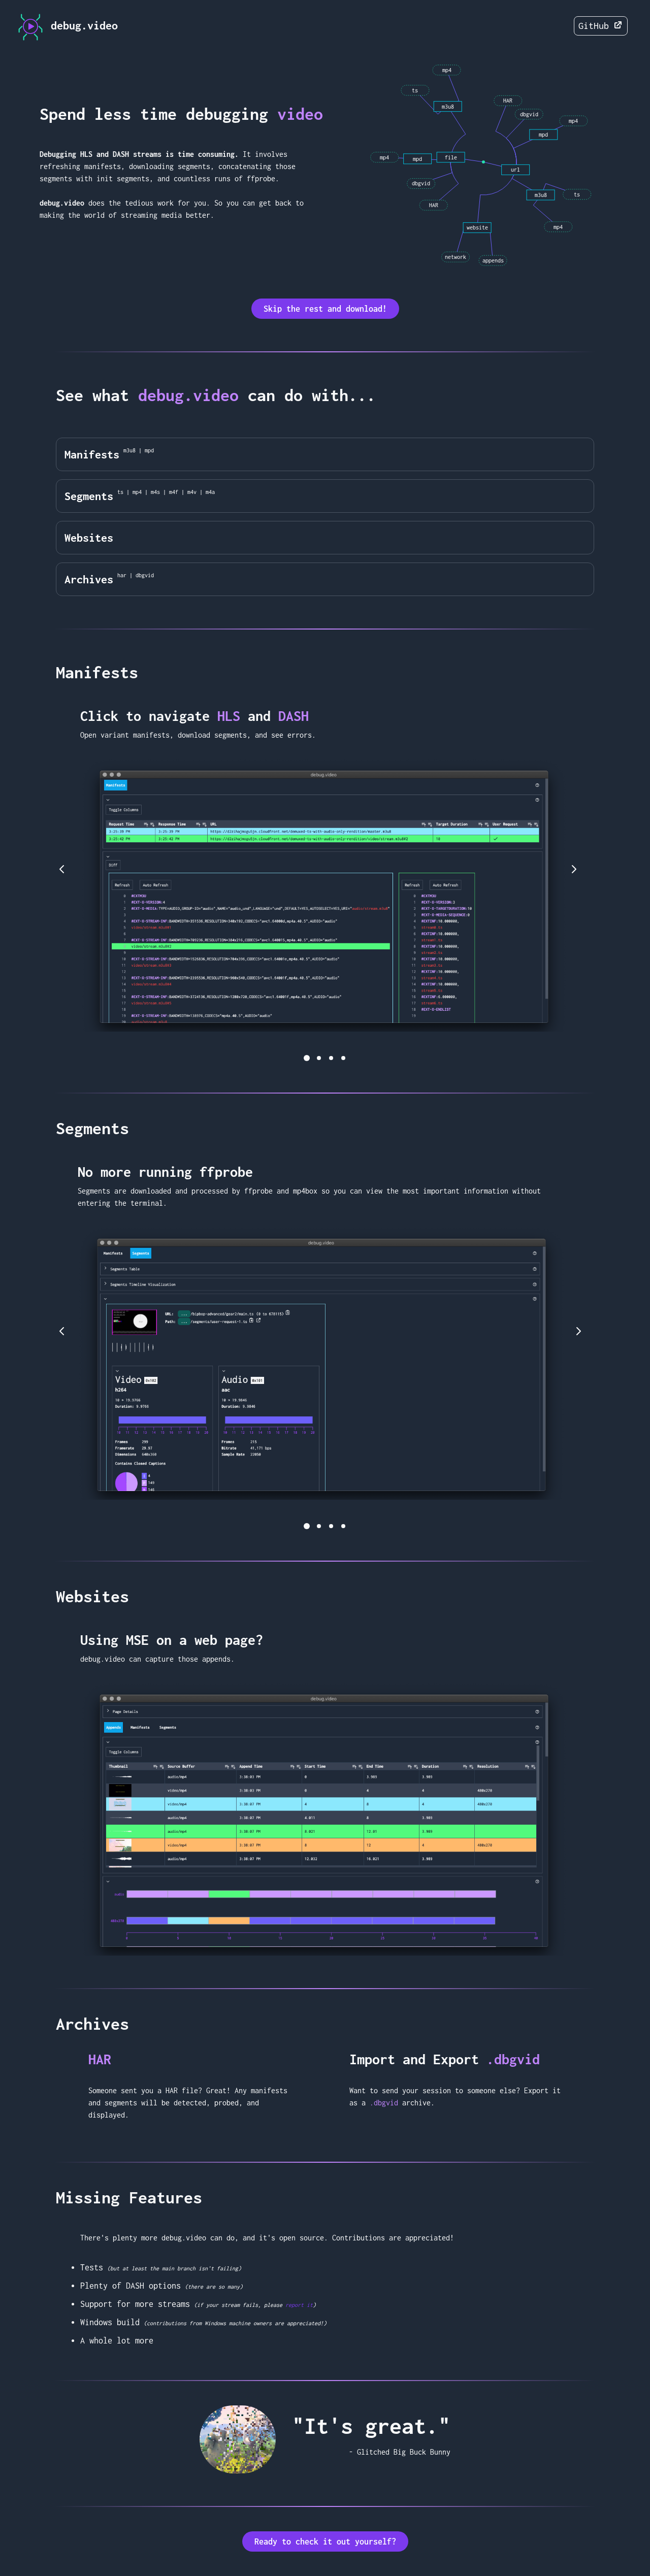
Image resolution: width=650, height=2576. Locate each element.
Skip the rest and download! (325, 309)
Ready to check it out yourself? (325, 2541)
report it (299, 2305)
